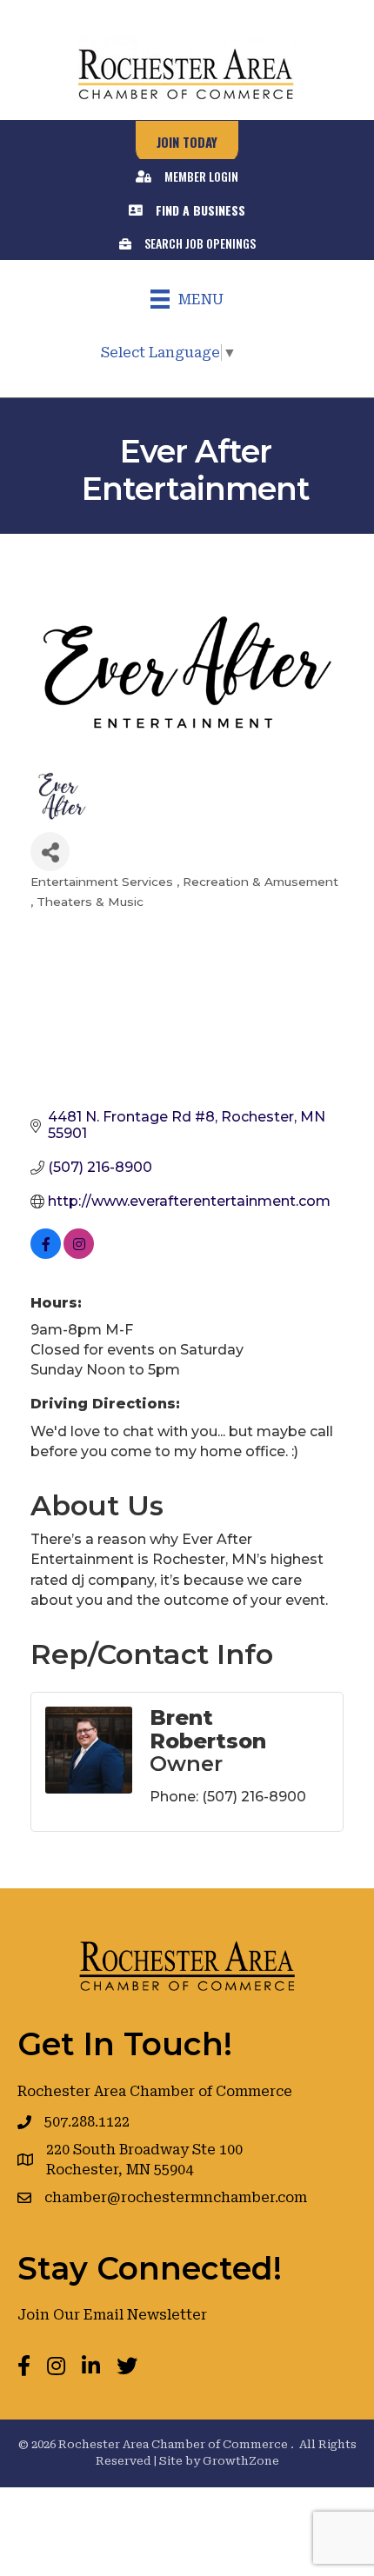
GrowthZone (241, 2461)
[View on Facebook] (46, 1254)
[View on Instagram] (79, 1254)
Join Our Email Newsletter (112, 2315)
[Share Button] (50, 852)
